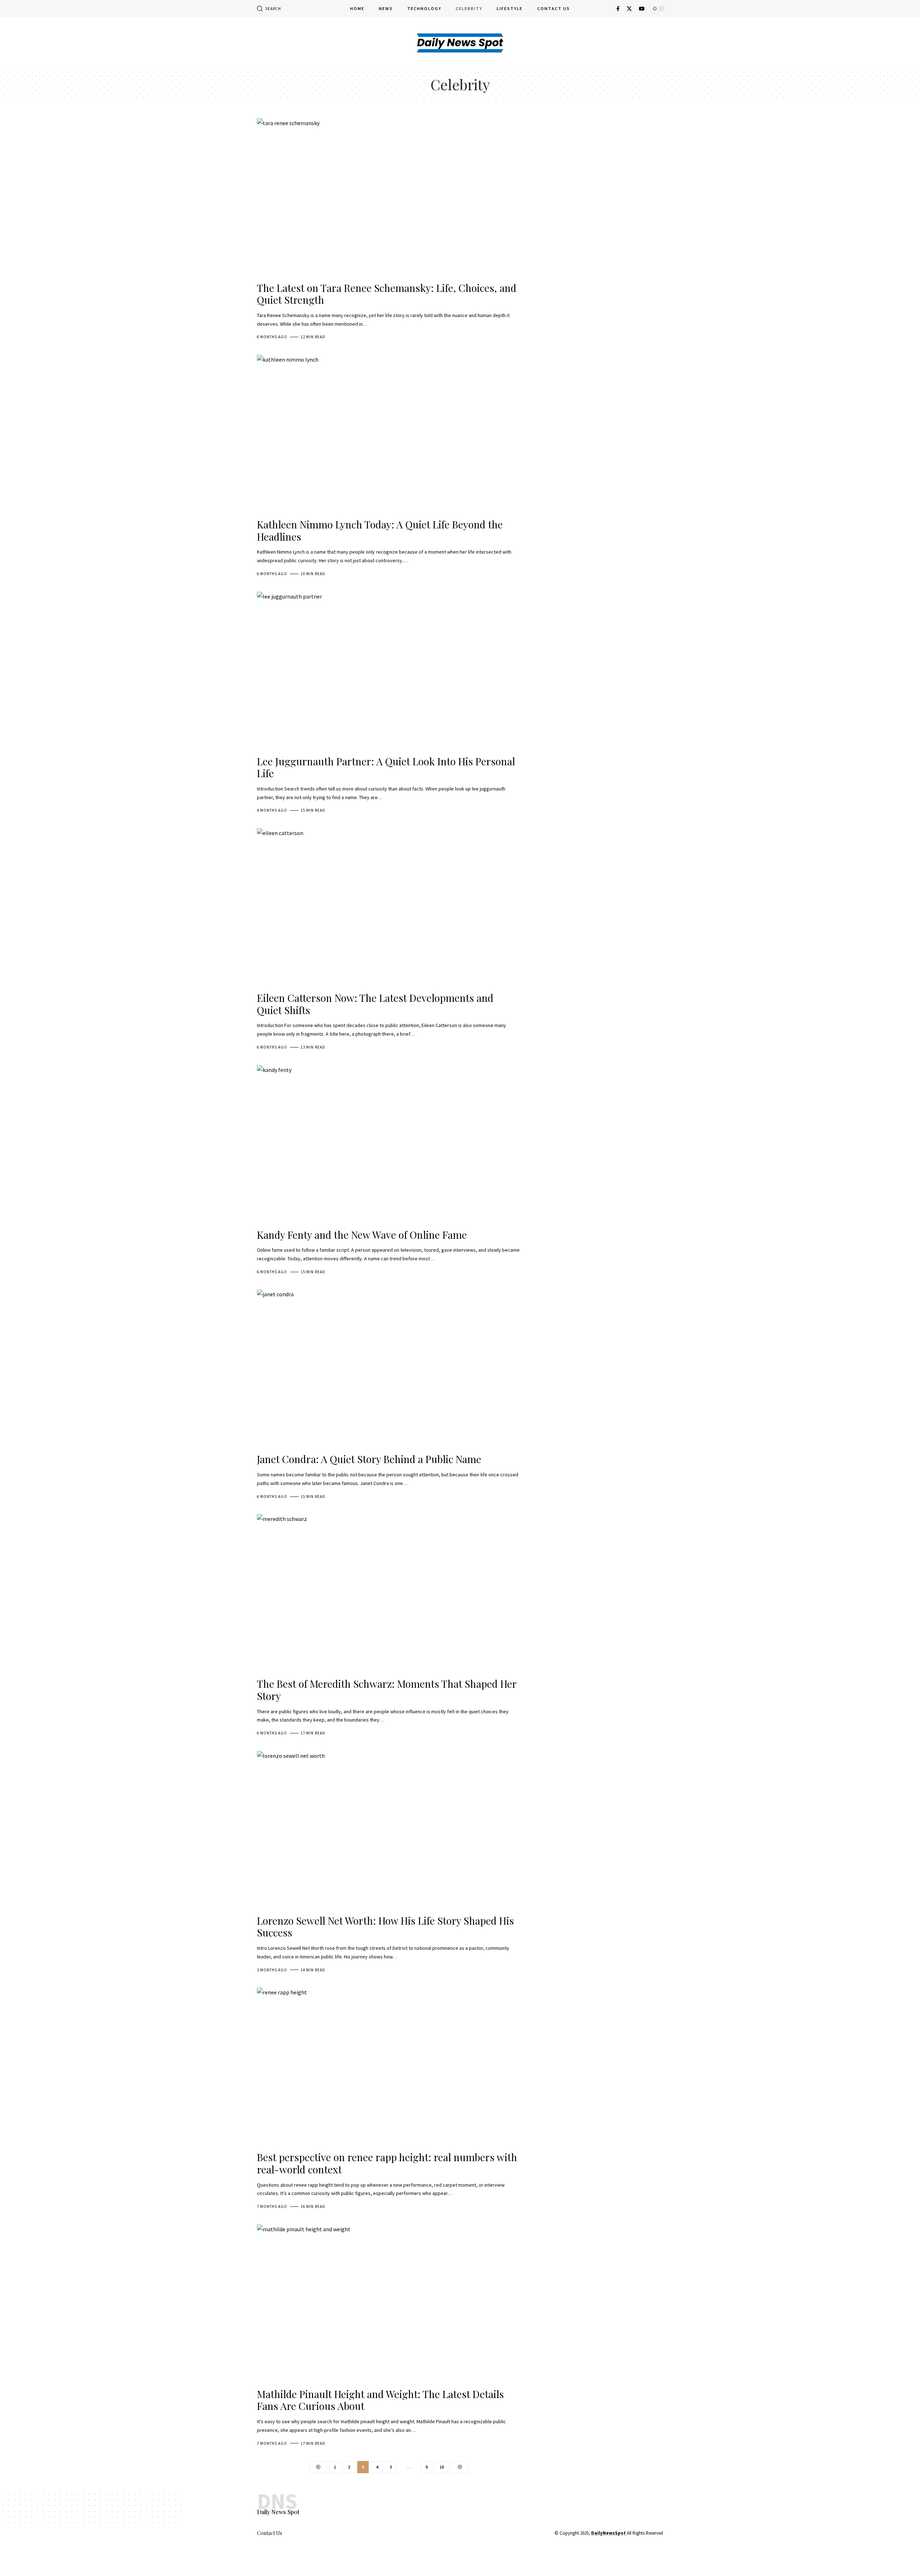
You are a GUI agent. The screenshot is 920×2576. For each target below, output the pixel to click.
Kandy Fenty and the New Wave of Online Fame (362, 1235)
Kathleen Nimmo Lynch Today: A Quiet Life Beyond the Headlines (380, 530)
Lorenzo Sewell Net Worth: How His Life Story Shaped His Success (385, 1927)
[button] (269, 9)
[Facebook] (618, 9)
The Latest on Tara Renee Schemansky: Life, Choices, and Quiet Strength (387, 294)
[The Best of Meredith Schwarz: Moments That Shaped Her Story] (389, 1593)
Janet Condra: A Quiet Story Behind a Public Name (369, 1459)
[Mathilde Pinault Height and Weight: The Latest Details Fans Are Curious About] (389, 2304)
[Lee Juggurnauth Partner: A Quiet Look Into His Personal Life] (389, 671)
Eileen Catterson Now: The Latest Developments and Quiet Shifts (375, 1004)
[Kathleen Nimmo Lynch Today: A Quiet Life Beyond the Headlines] (389, 434)
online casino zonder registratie (550, 2565)
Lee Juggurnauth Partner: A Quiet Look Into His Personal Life (386, 767)
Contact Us (270, 2533)
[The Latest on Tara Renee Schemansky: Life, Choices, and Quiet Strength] (389, 197)
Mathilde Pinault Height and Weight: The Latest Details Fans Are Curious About (380, 2400)
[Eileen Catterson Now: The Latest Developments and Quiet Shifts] (389, 907)
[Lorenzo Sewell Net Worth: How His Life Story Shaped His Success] (389, 1830)
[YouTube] (642, 9)
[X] (629, 9)
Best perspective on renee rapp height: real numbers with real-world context (387, 2163)
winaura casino (349, 2565)
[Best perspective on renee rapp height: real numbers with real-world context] (389, 2067)
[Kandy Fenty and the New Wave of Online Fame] (389, 1144)
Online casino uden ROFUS (467, 2565)
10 (442, 2467)
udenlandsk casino (401, 2565)
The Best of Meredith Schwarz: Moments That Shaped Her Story (387, 1690)
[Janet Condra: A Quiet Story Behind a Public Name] (389, 1369)
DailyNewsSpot (608, 2533)
